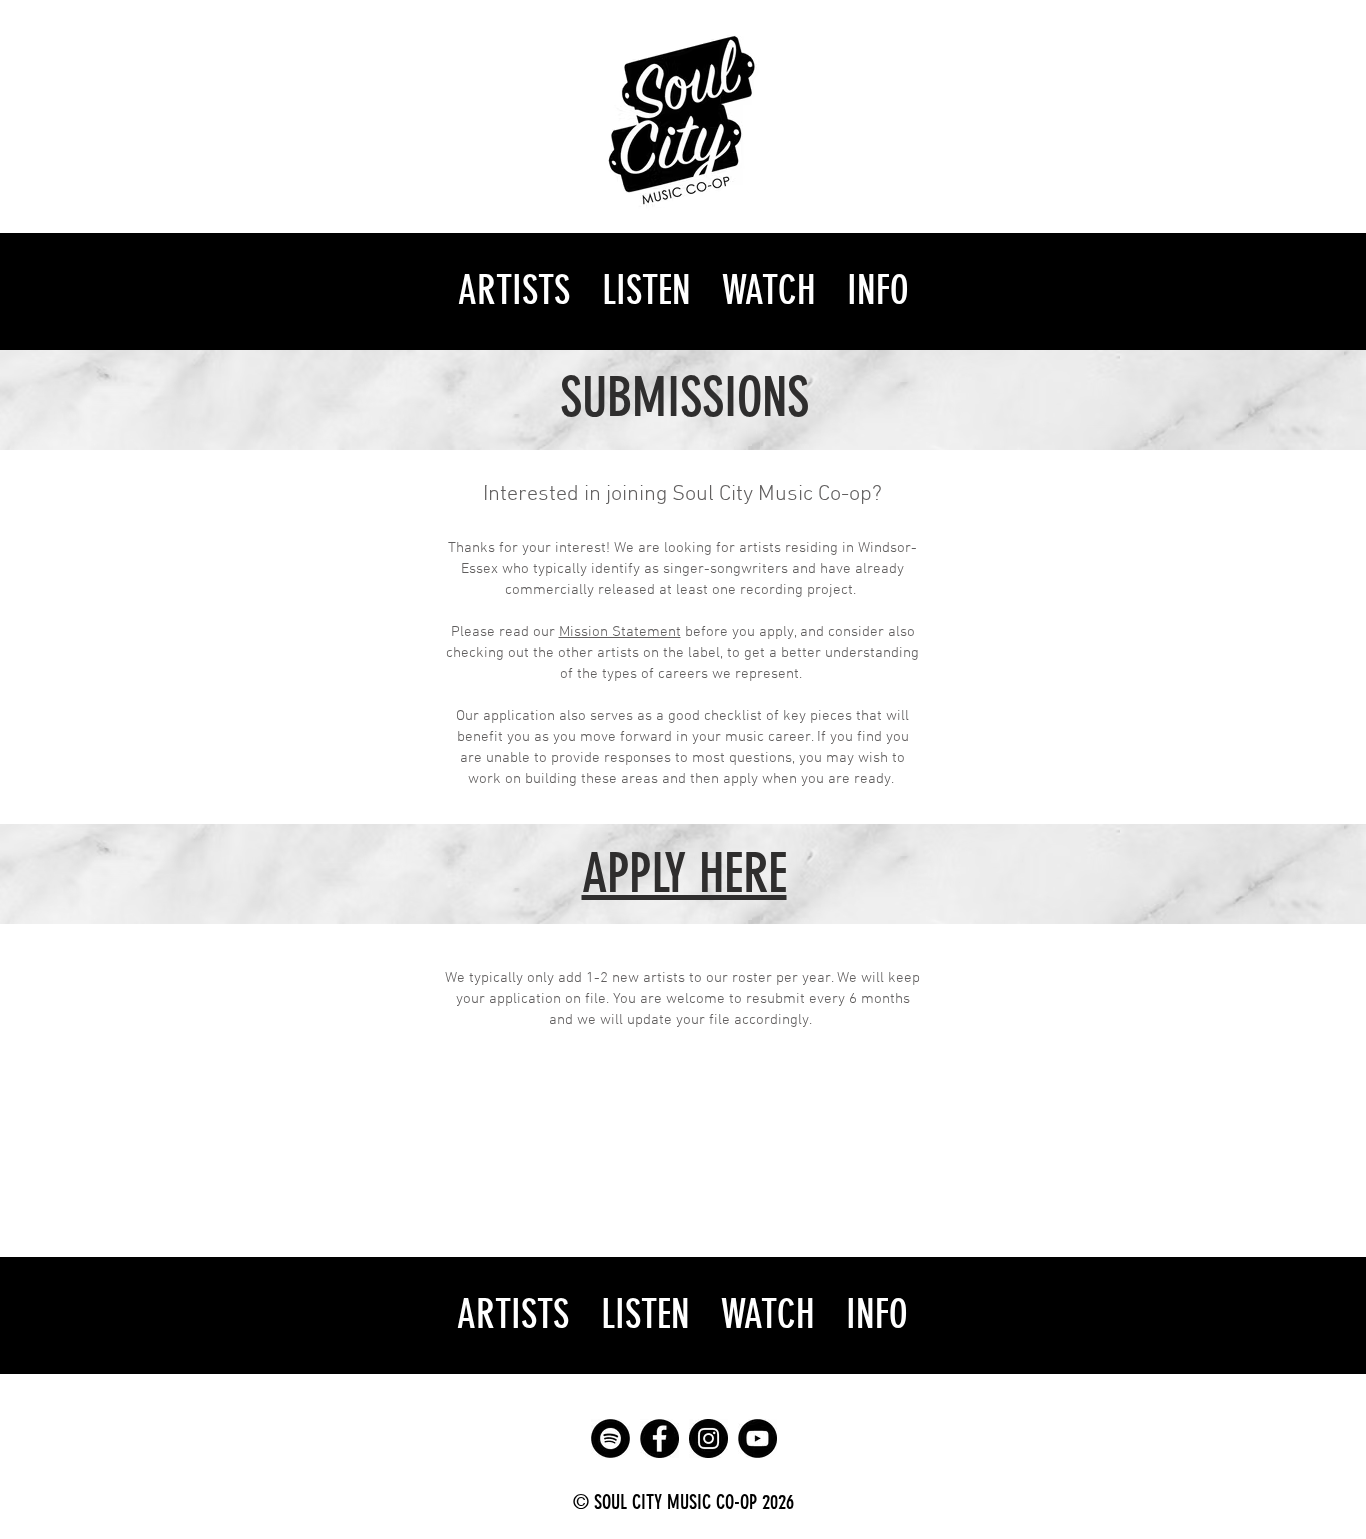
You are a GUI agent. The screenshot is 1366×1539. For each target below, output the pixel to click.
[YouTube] (757, 1438)
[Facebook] (659, 1438)
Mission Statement (620, 632)
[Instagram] (708, 1438)
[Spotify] (610, 1438)
